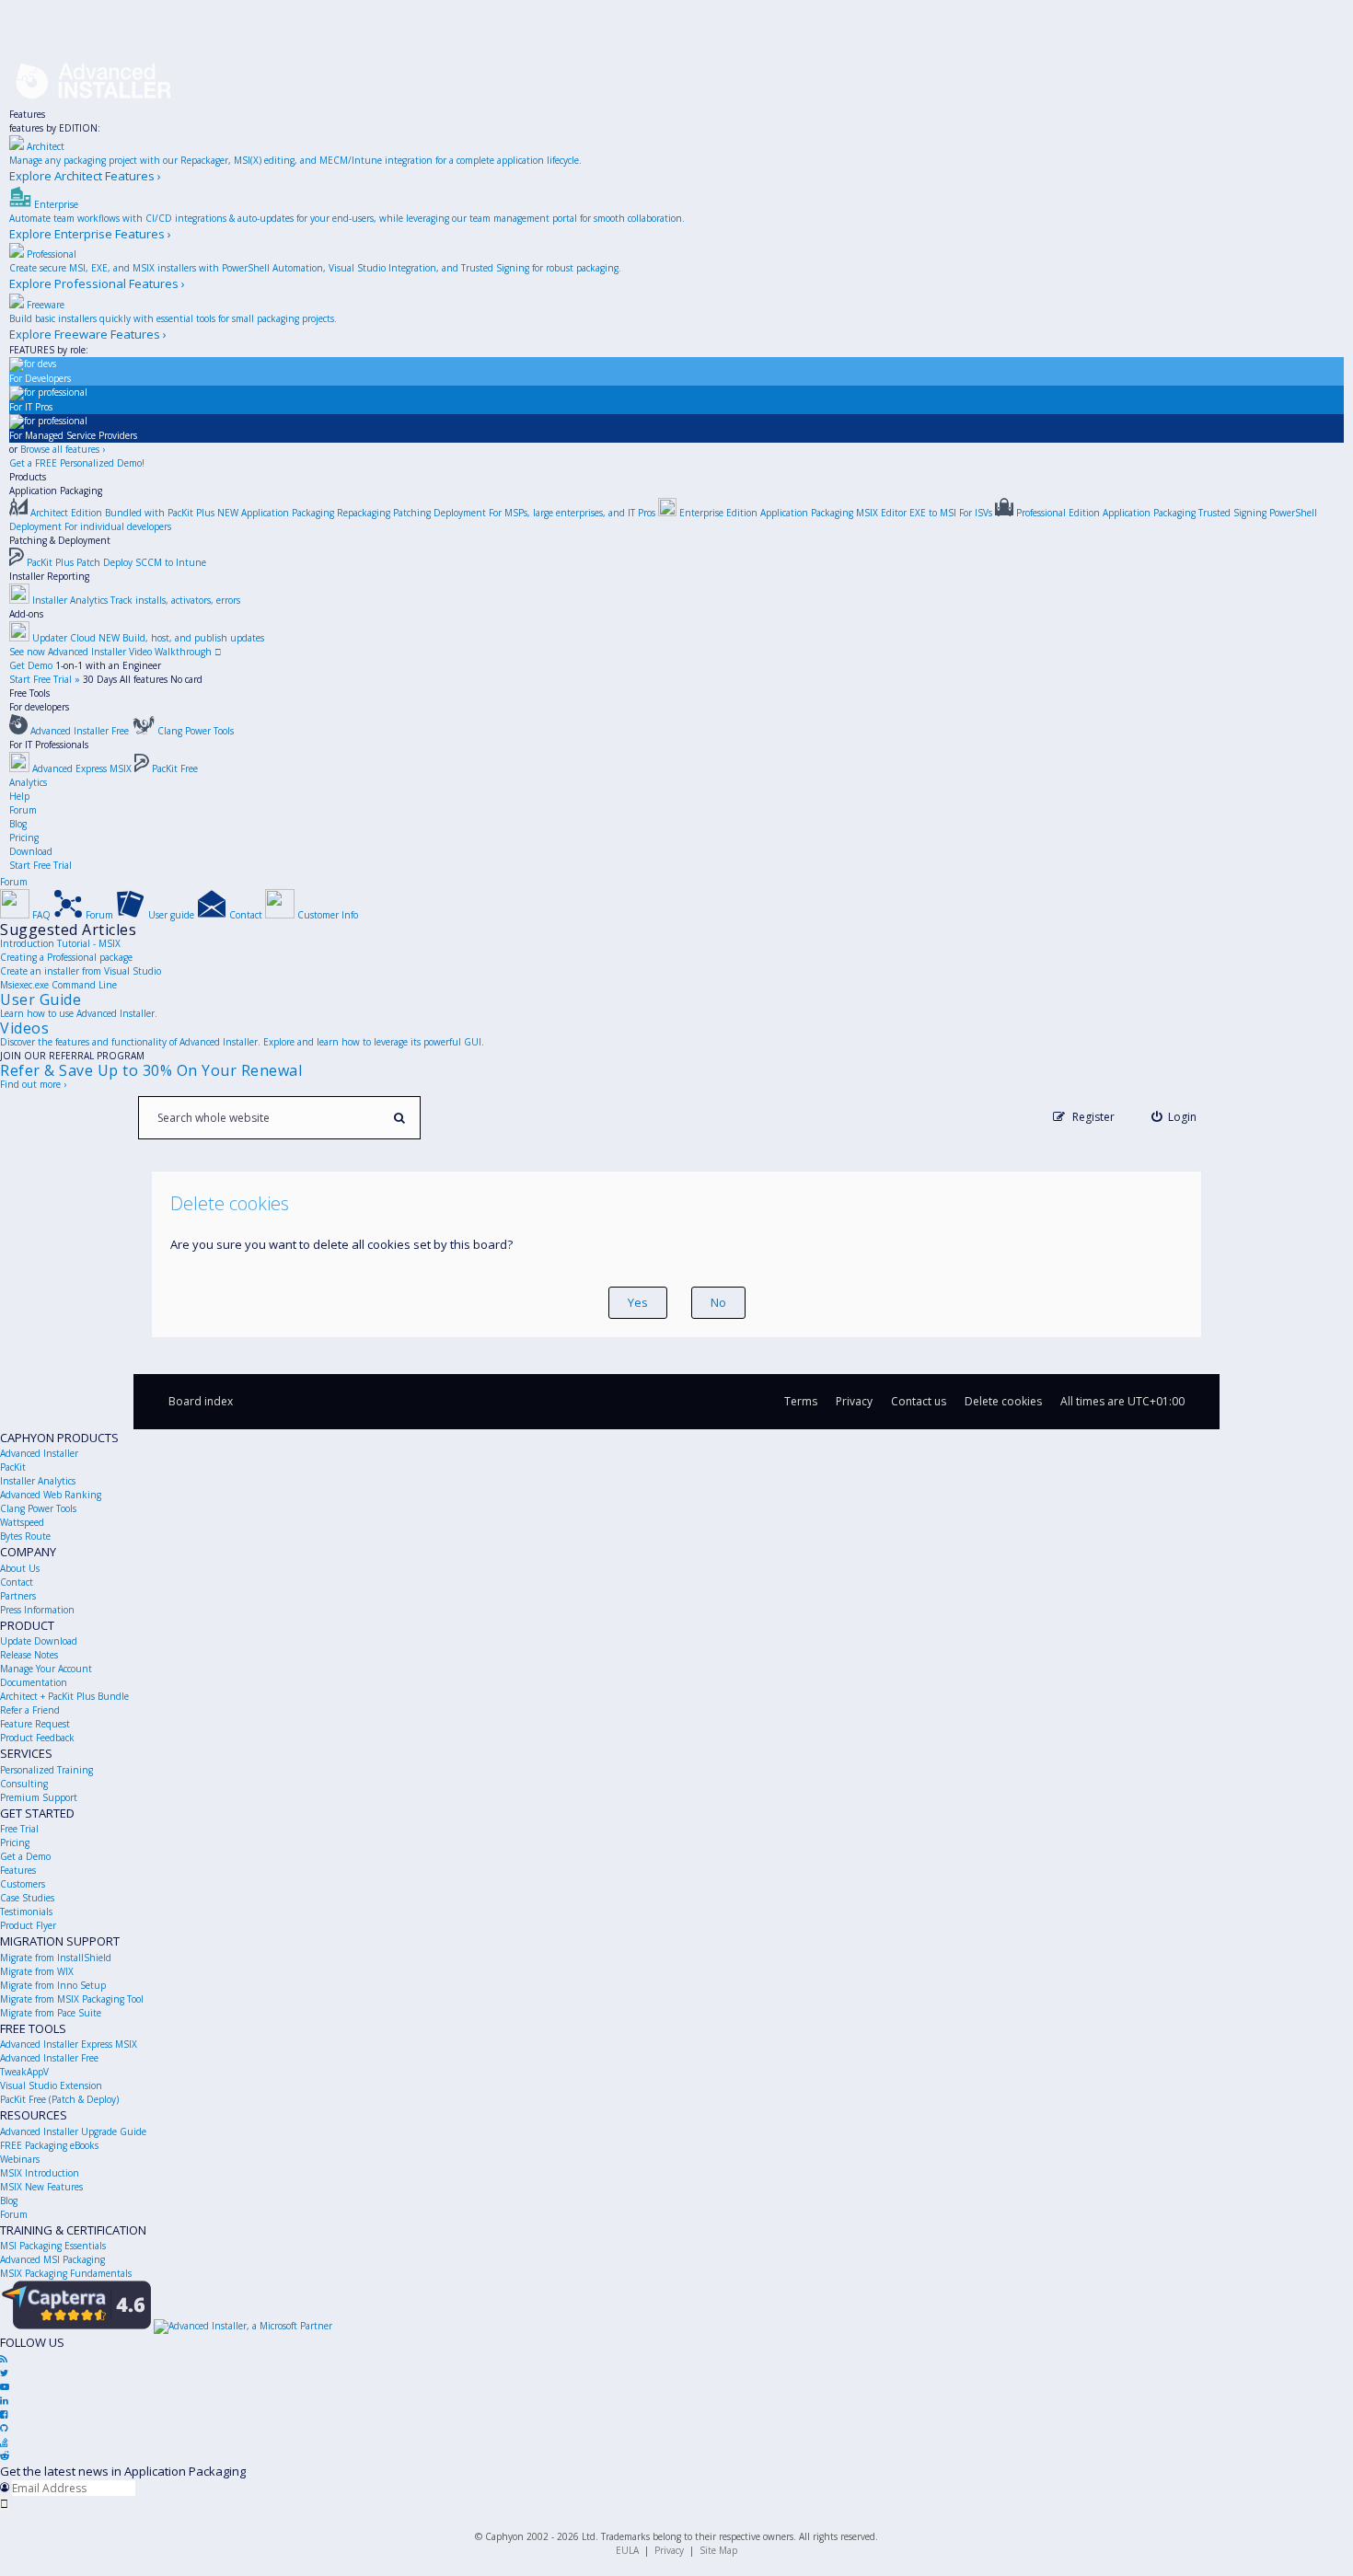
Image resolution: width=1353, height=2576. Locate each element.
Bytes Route (25, 1536)
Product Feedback (37, 1738)
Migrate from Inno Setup (53, 1985)
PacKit (13, 1467)
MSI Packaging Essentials (53, 2246)
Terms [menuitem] (801, 1401)
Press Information (37, 1610)
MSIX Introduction (40, 2173)
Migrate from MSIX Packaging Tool (72, 1999)
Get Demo (31, 665)
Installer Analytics (38, 1481)
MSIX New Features (41, 2187)
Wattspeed (22, 1522)
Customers (23, 1884)
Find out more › (33, 1084)
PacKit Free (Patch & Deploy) (59, 2099)
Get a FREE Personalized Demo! (77, 463)
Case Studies (27, 1898)
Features (27, 114)
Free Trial (19, 1829)
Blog (18, 824)
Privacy (669, 2550)
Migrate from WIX (37, 1971)
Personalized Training (46, 1770)
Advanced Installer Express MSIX (69, 2044)
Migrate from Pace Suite (51, 2013)
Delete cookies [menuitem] (1003, 1401)
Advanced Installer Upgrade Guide (73, 2131)
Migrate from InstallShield (56, 1958)
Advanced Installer (39, 1453)
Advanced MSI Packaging (52, 2259)
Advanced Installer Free (49, 2058)
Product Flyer (28, 1925)
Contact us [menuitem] (919, 1401)
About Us (20, 1568)
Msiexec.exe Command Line (58, 985)
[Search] (399, 1118)
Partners (18, 1596)
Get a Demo (25, 1856)
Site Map (718, 2550)
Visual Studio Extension (51, 2085)
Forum (23, 810)
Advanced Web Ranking (51, 1495)
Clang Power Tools (38, 1508)
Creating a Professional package (66, 957)
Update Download (39, 1641)
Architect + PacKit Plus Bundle (64, 1696)
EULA (627, 2550)
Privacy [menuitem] (854, 1401)
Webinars (20, 2159)
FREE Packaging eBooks (49, 2145)
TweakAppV (24, 2072)
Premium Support (39, 1797)
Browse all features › (63, 449)
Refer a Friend (30, 1710)
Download (31, 851)
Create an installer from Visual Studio (81, 971)
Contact (17, 1582)
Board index (201, 1401)
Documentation (34, 1682)
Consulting (24, 1784)
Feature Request (35, 1724)
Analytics (28, 782)
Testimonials (26, 1912)
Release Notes (29, 1655)
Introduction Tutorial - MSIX (60, 943)
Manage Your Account (46, 1669)
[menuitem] (1174, 1117)
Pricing (24, 837)
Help (19, 796)
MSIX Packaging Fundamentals (66, 2273)
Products (28, 477)
